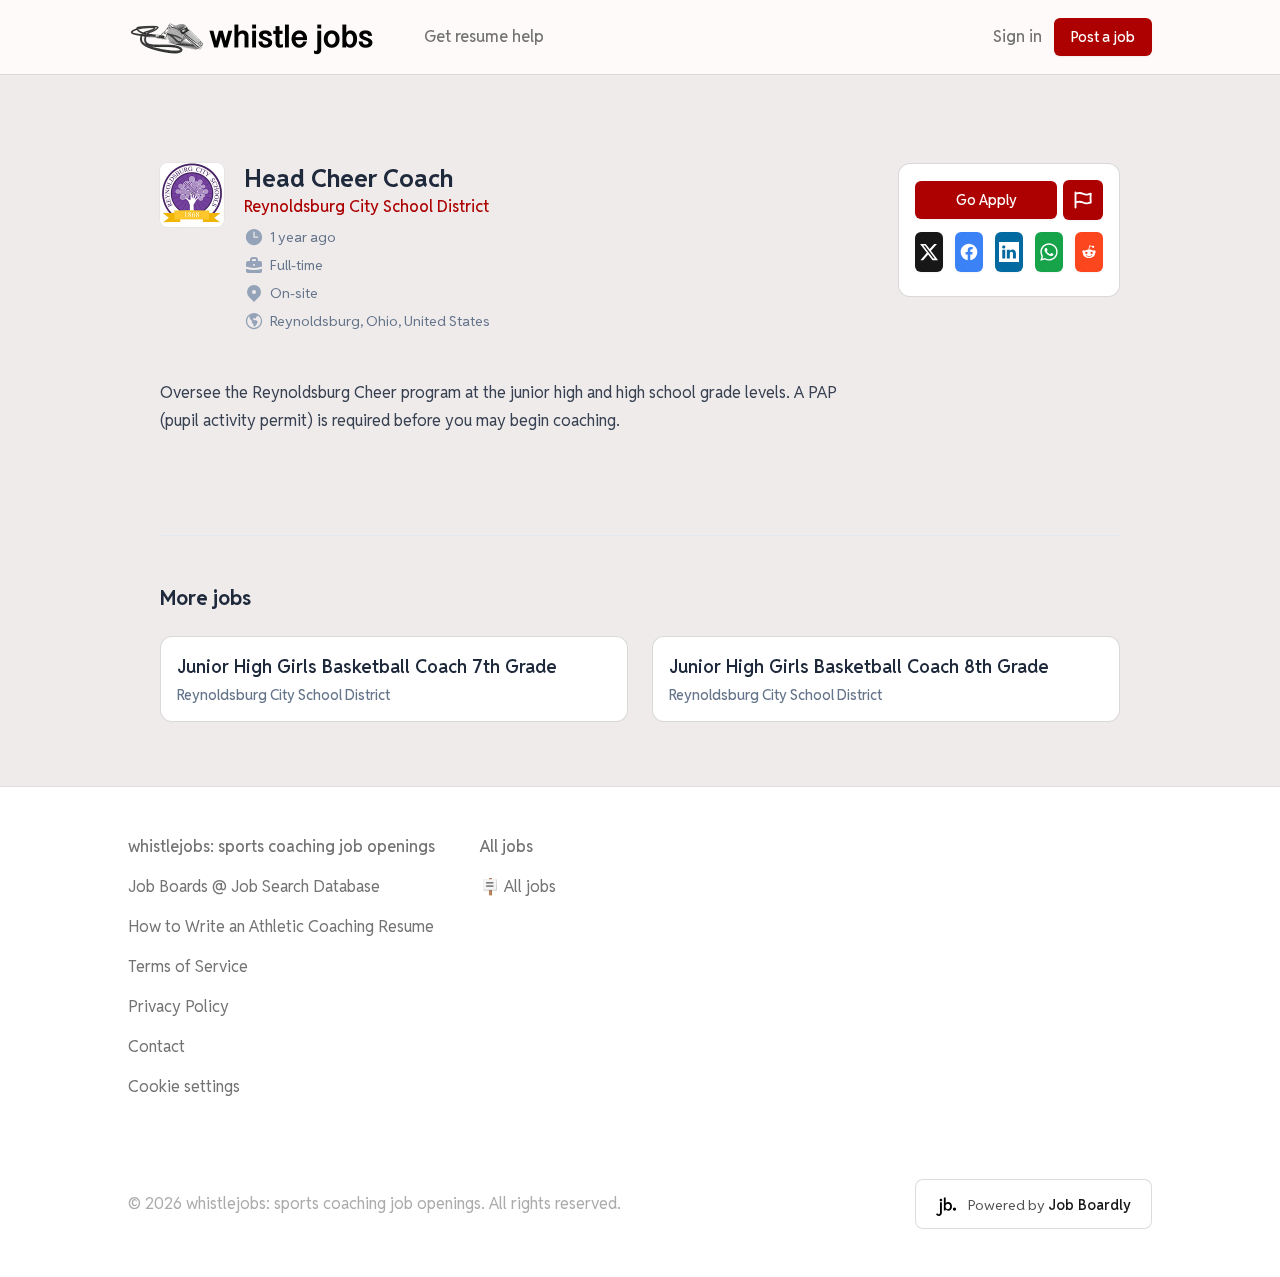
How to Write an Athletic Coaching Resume (281, 926)
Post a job (1103, 37)
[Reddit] (1089, 252)
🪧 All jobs (518, 886)
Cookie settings (184, 1086)
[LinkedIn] (1009, 252)
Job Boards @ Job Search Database (254, 886)
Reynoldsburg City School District (366, 206)
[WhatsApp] (1049, 252)
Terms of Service (188, 966)
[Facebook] (969, 252)
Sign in (1017, 36)
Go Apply (986, 200)
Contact (156, 1046)
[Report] (1083, 200)
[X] (929, 252)
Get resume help (484, 36)
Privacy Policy (178, 1006)
